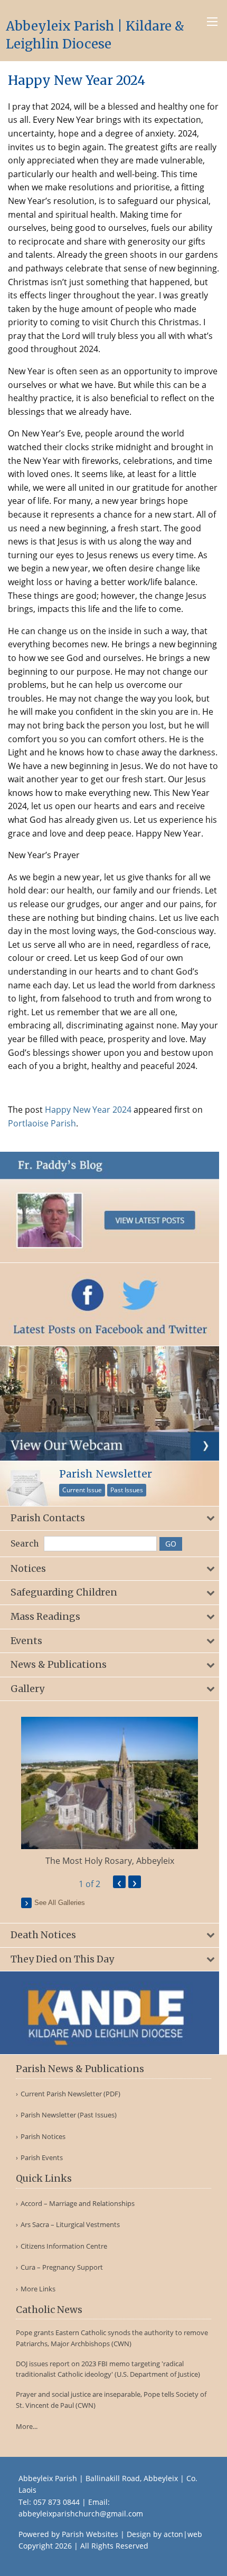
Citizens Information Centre (64, 2246)
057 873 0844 (56, 2502)
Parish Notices (43, 2137)
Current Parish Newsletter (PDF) (70, 2094)
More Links (38, 2289)
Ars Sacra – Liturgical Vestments (70, 2225)
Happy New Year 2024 (88, 1110)
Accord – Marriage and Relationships (78, 2204)
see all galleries (60, 1903)
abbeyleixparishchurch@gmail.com (81, 2514)
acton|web (183, 2534)
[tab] (110, 1518)
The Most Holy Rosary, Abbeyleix (110, 1861)
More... (27, 2426)
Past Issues (127, 1490)
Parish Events (42, 2158)
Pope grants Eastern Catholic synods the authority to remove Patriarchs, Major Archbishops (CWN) (112, 2338)
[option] (110, 1792)
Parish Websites (90, 2534)
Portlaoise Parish (42, 1123)
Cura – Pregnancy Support (62, 2267)
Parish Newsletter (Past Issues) (69, 2115)
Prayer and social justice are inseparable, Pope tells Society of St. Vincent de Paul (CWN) (111, 2400)
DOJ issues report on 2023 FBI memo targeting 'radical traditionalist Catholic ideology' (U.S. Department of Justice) (108, 2369)
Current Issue (82, 1490)
